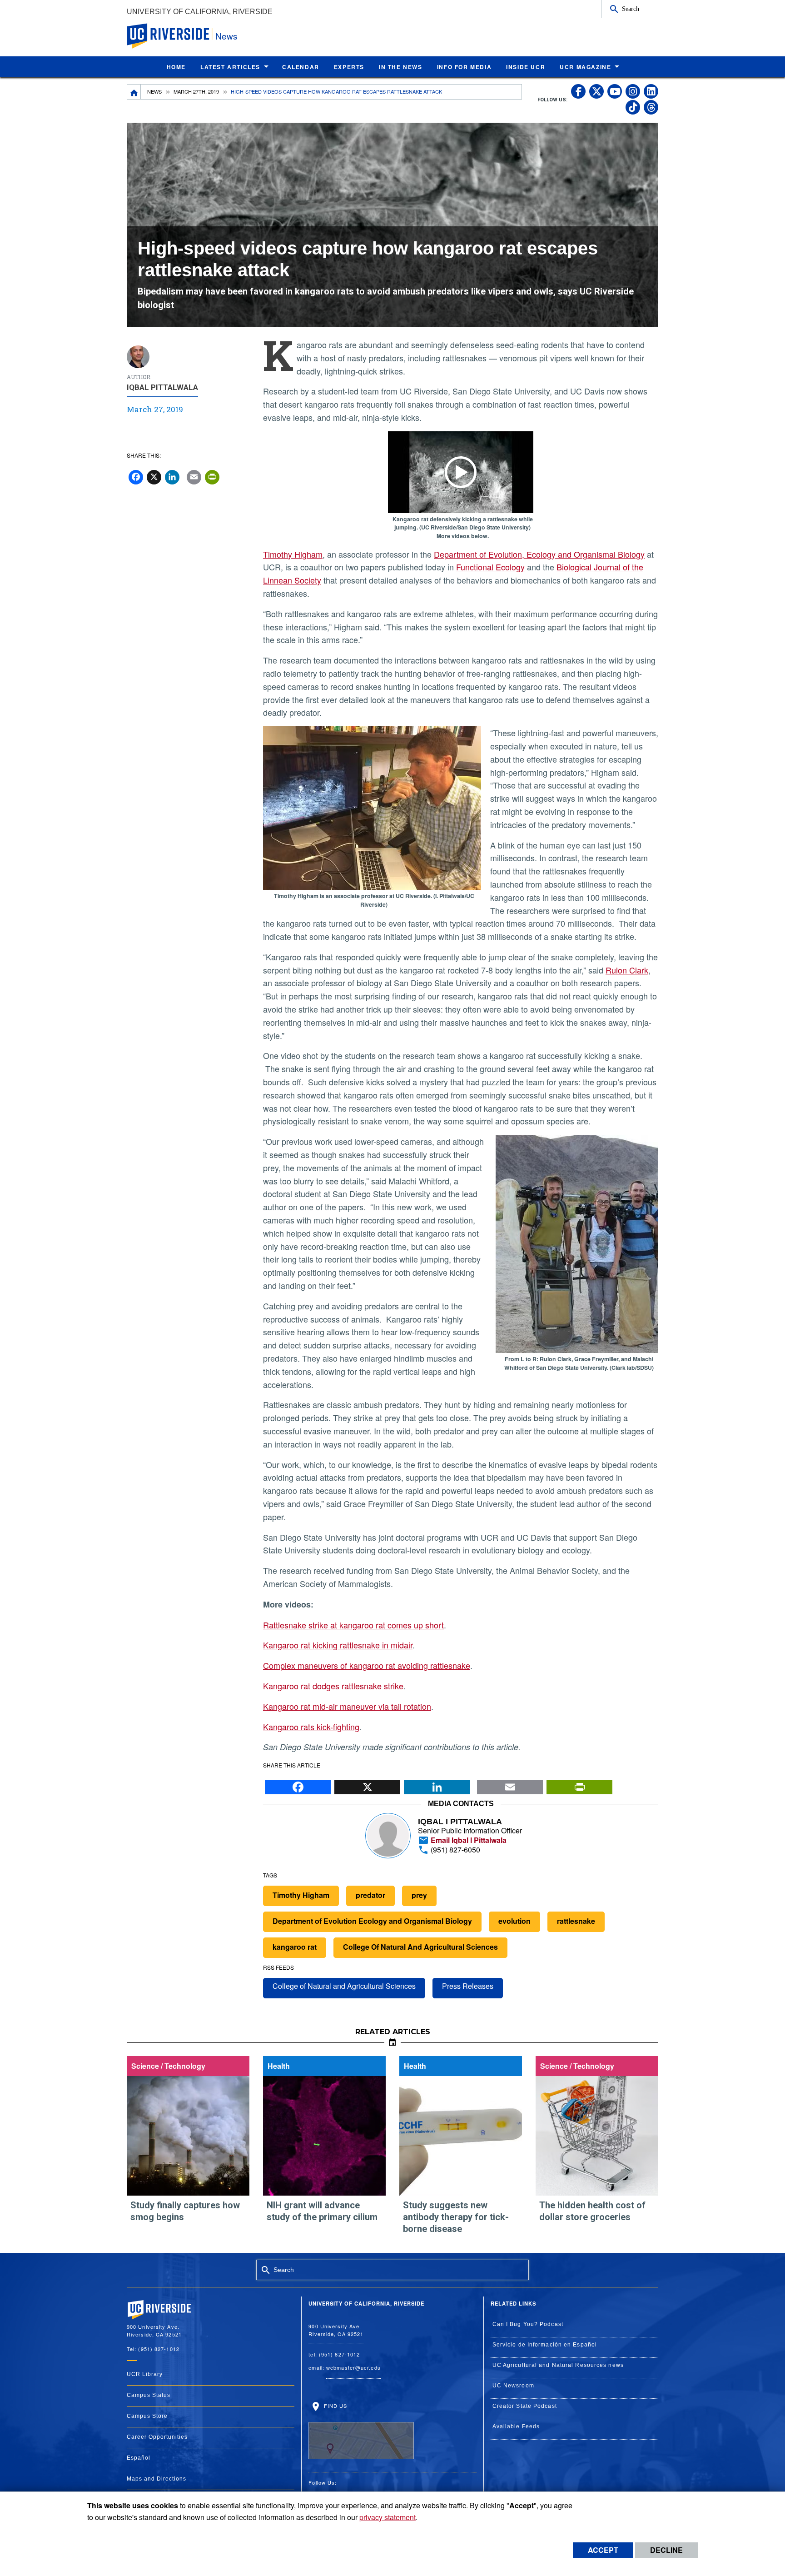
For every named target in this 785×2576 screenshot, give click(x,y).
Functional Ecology (490, 567)
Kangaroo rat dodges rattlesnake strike (333, 1686)
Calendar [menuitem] (301, 67)
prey (419, 1895)
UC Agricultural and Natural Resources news (558, 2365)
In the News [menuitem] (401, 67)
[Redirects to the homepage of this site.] (134, 92)
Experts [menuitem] (349, 67)
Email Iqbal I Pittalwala (468, 1840)
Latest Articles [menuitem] (230, 67)
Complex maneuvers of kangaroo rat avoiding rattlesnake (367, 1665)
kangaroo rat (295, 1947)
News (226, 36)
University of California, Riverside (200, 12)
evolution (514, 1921)
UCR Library (145, 2374)
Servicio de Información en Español (545, 2345)
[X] (367, 1784)
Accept (603, 2550)
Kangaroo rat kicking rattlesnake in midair (338, 1645)
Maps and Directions (157, 2479)
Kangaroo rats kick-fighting (311, 1727)
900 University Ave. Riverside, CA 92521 (336, 2330)
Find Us (334, 2405)
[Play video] (461, 472)
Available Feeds (516, 2426)
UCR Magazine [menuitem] (585, 67)
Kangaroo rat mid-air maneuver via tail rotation (347, 1706)
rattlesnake (576, 1921)
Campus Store (147, 2416)
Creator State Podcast (525, 2406)
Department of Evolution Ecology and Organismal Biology (372, 1921)
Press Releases (468, 1986)
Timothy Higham (293, 554)
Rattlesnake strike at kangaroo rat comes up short (353, 1625)
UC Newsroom (513, 2386)
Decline (666, 2550)
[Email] (510, 1784)
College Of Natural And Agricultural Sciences (420, 1947)
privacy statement (388, 2517)
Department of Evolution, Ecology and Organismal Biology (539, 554)
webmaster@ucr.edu (353, 2367)
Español (139, 2458)
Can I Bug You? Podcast (528, 2324)
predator (370, 1895)
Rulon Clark (627, 970)
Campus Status (149, 2395)
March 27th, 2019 (196, 91)
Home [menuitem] (176, 67)
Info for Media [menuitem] (464, 67)
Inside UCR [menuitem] (526, 67)
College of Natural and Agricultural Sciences (344, 1986)
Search (631, 9)
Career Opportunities (157, 2437)
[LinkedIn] (437, 1784)
